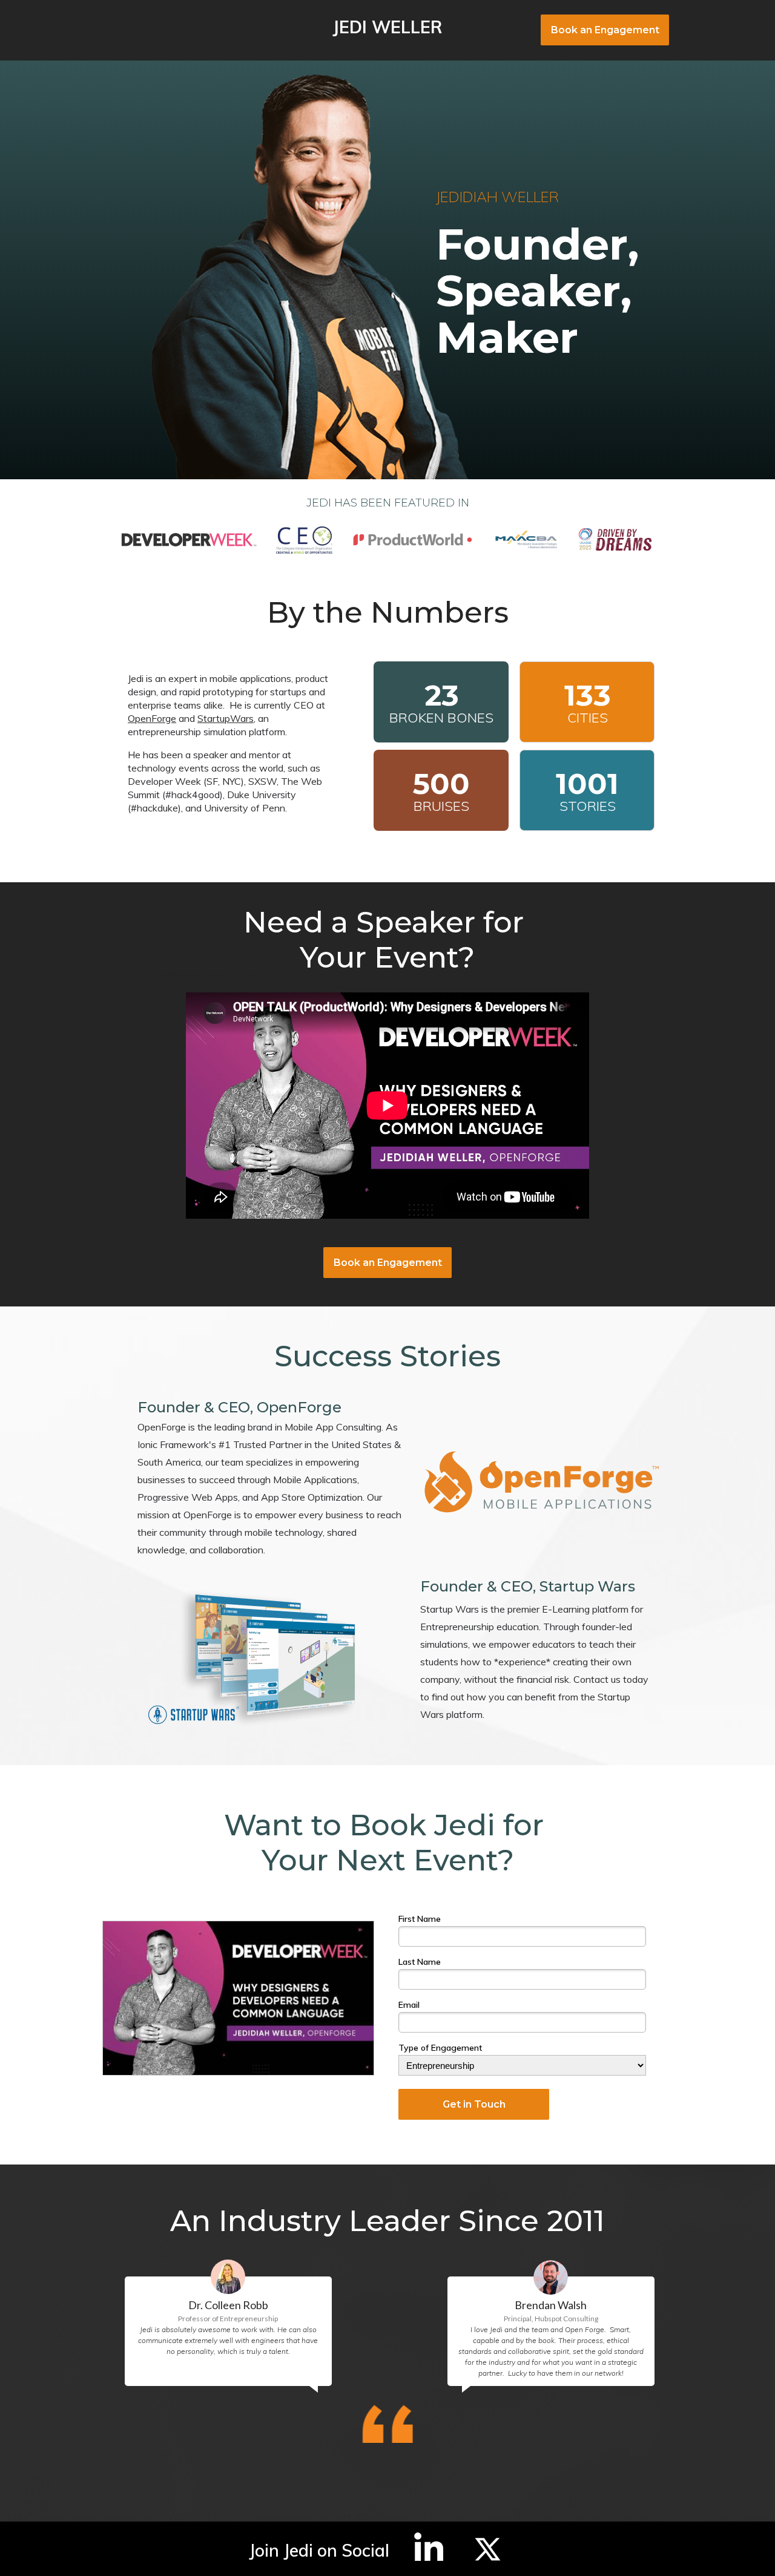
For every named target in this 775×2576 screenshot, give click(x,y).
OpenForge (152, 718)
